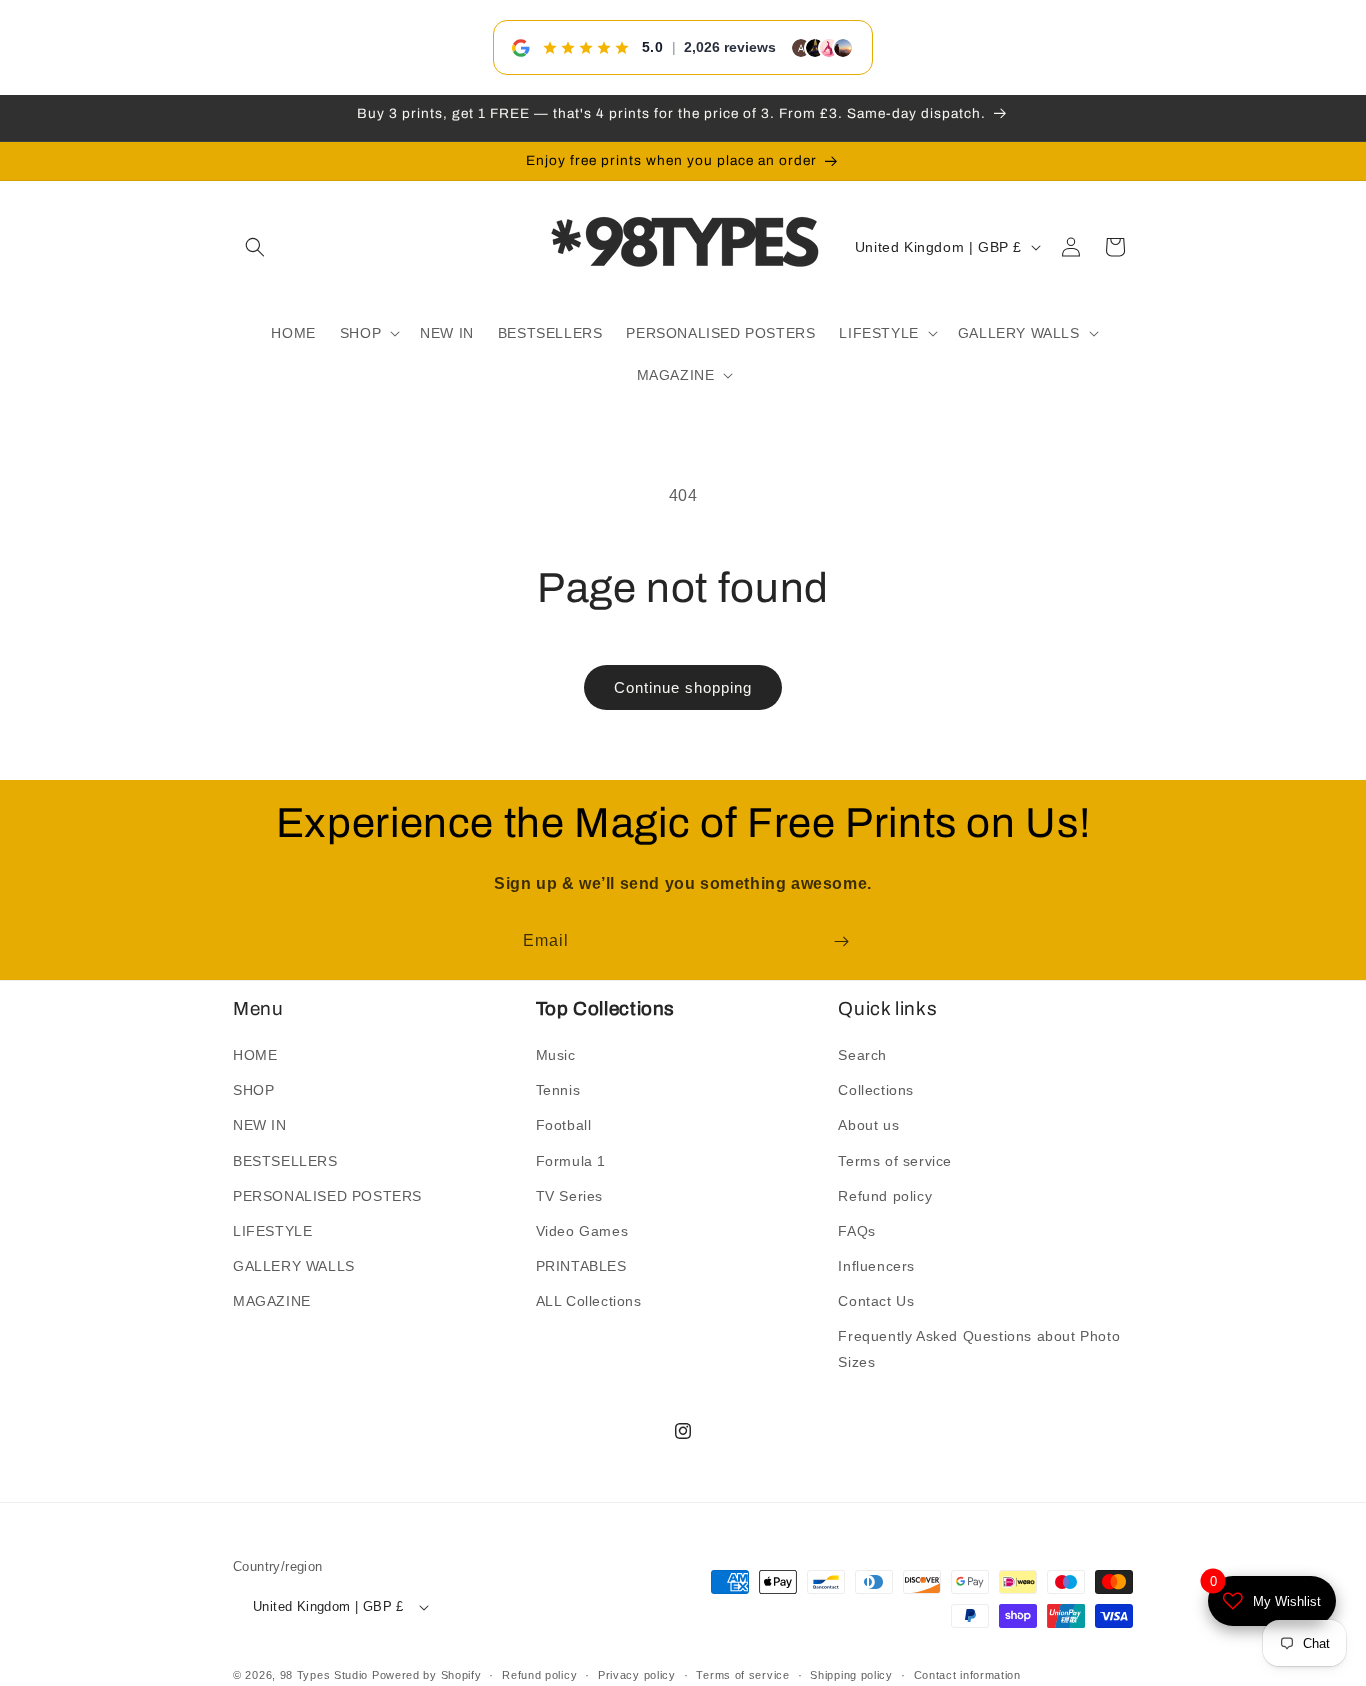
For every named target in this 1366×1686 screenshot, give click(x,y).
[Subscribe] (841, 941)
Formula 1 (571, 1161)
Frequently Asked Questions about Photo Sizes (979, 1349)
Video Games (582, 1231)
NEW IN (260, 1126)
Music (556, 1055)
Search (862, 1055)
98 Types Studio (324, 1676)
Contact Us (876, 1302)
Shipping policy (851, 1675)
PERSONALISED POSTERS (327, 1196)
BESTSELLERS (285, 1161)
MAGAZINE (272, 1302)
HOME (255, 1055)
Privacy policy (637, 1675)
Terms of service (895, 1161)
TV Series (569, 1196)
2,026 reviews (730, 47)
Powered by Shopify (427, 1676)
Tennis (558, 1090)
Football (564, 1126)
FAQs (856, 1231)
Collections (876, 1090)
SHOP (253, 1090)
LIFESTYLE (272, 1231)
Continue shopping (683, 687)
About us (868, 1126)
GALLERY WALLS (294, 1266)
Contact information (967, 1675)
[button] (255, 247)
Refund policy (885, 1196)
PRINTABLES (581, 1266)
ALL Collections (589, 1302)
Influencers (876, 1266)
